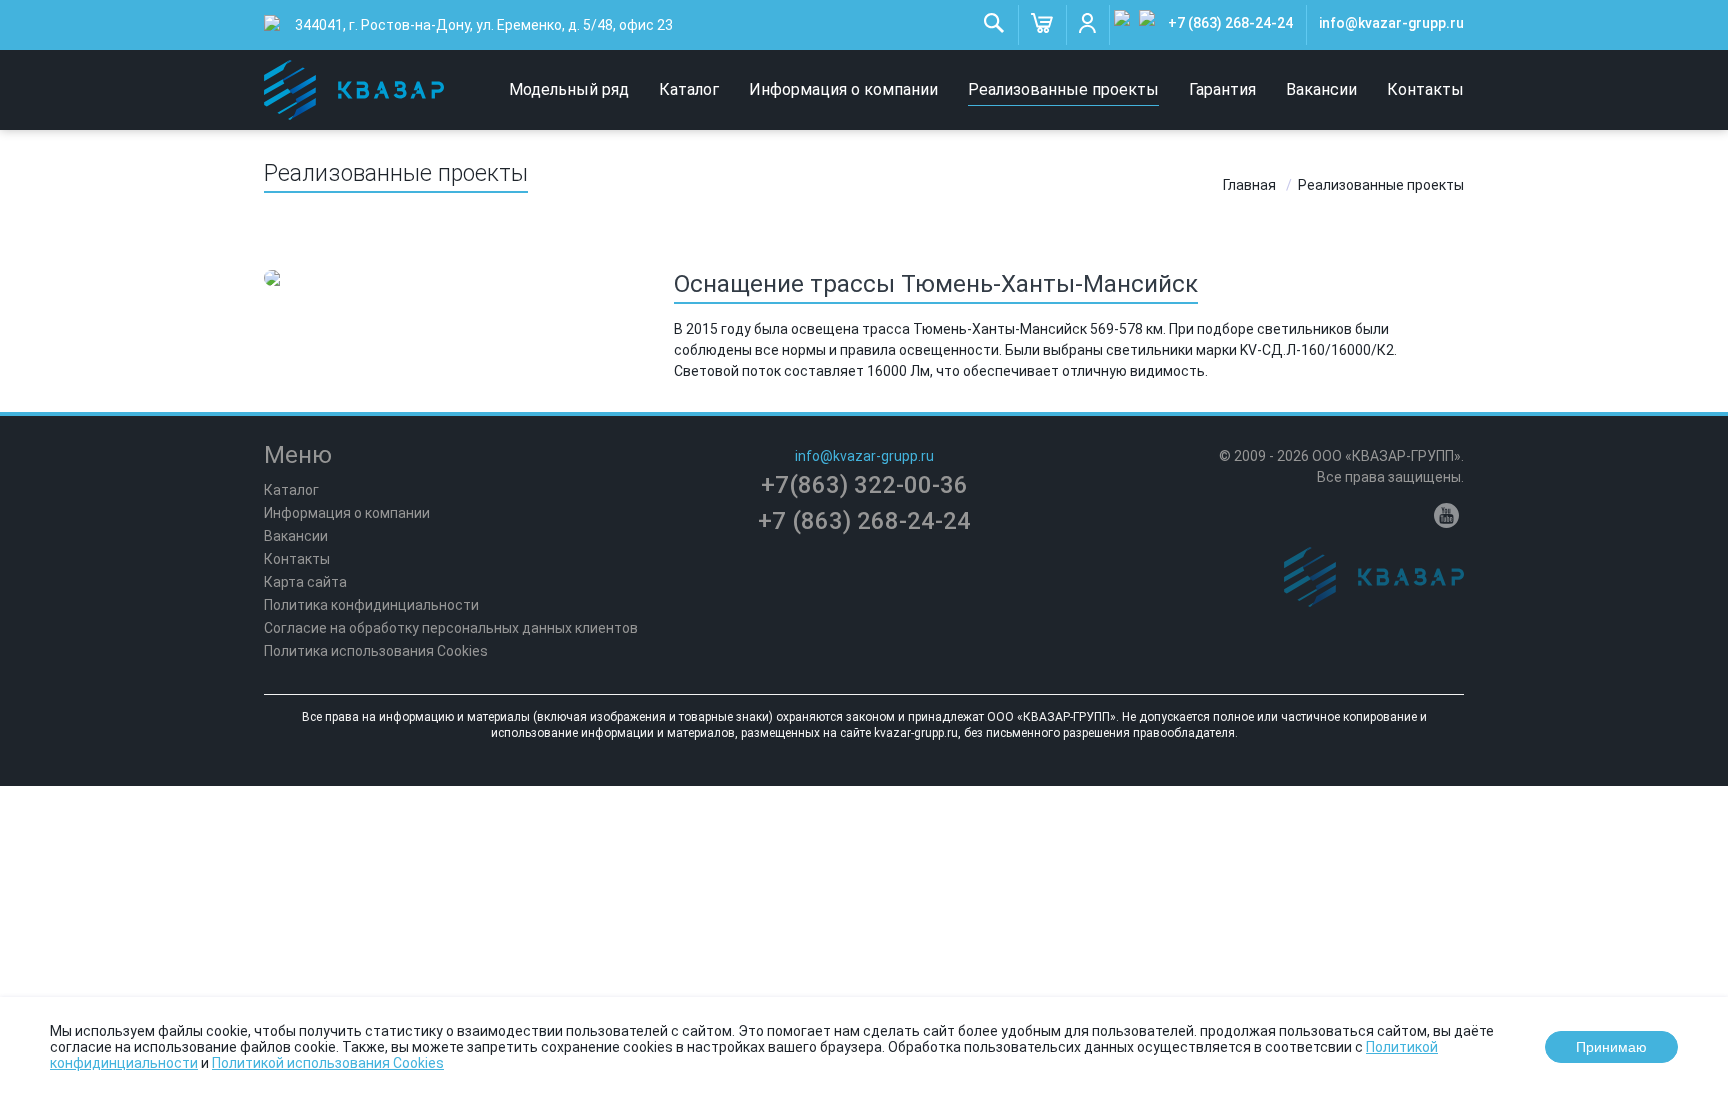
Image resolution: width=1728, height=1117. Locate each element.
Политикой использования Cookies (328, 1063)
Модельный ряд (569, 89)
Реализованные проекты (1063, 89)
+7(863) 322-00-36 (864, 485)
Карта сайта (305, 582)
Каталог (689, 89)
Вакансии (1321, 89)
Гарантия (1222, 89)
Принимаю (1611, 1047)
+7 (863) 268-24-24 (1230, 23)
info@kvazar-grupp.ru (1391, 23)
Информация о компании (843, 89)
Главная (1249, 185)
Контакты (1425, 89)
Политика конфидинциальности (371, 605)
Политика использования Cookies (376, 651)
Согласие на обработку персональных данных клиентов (451, 628)
